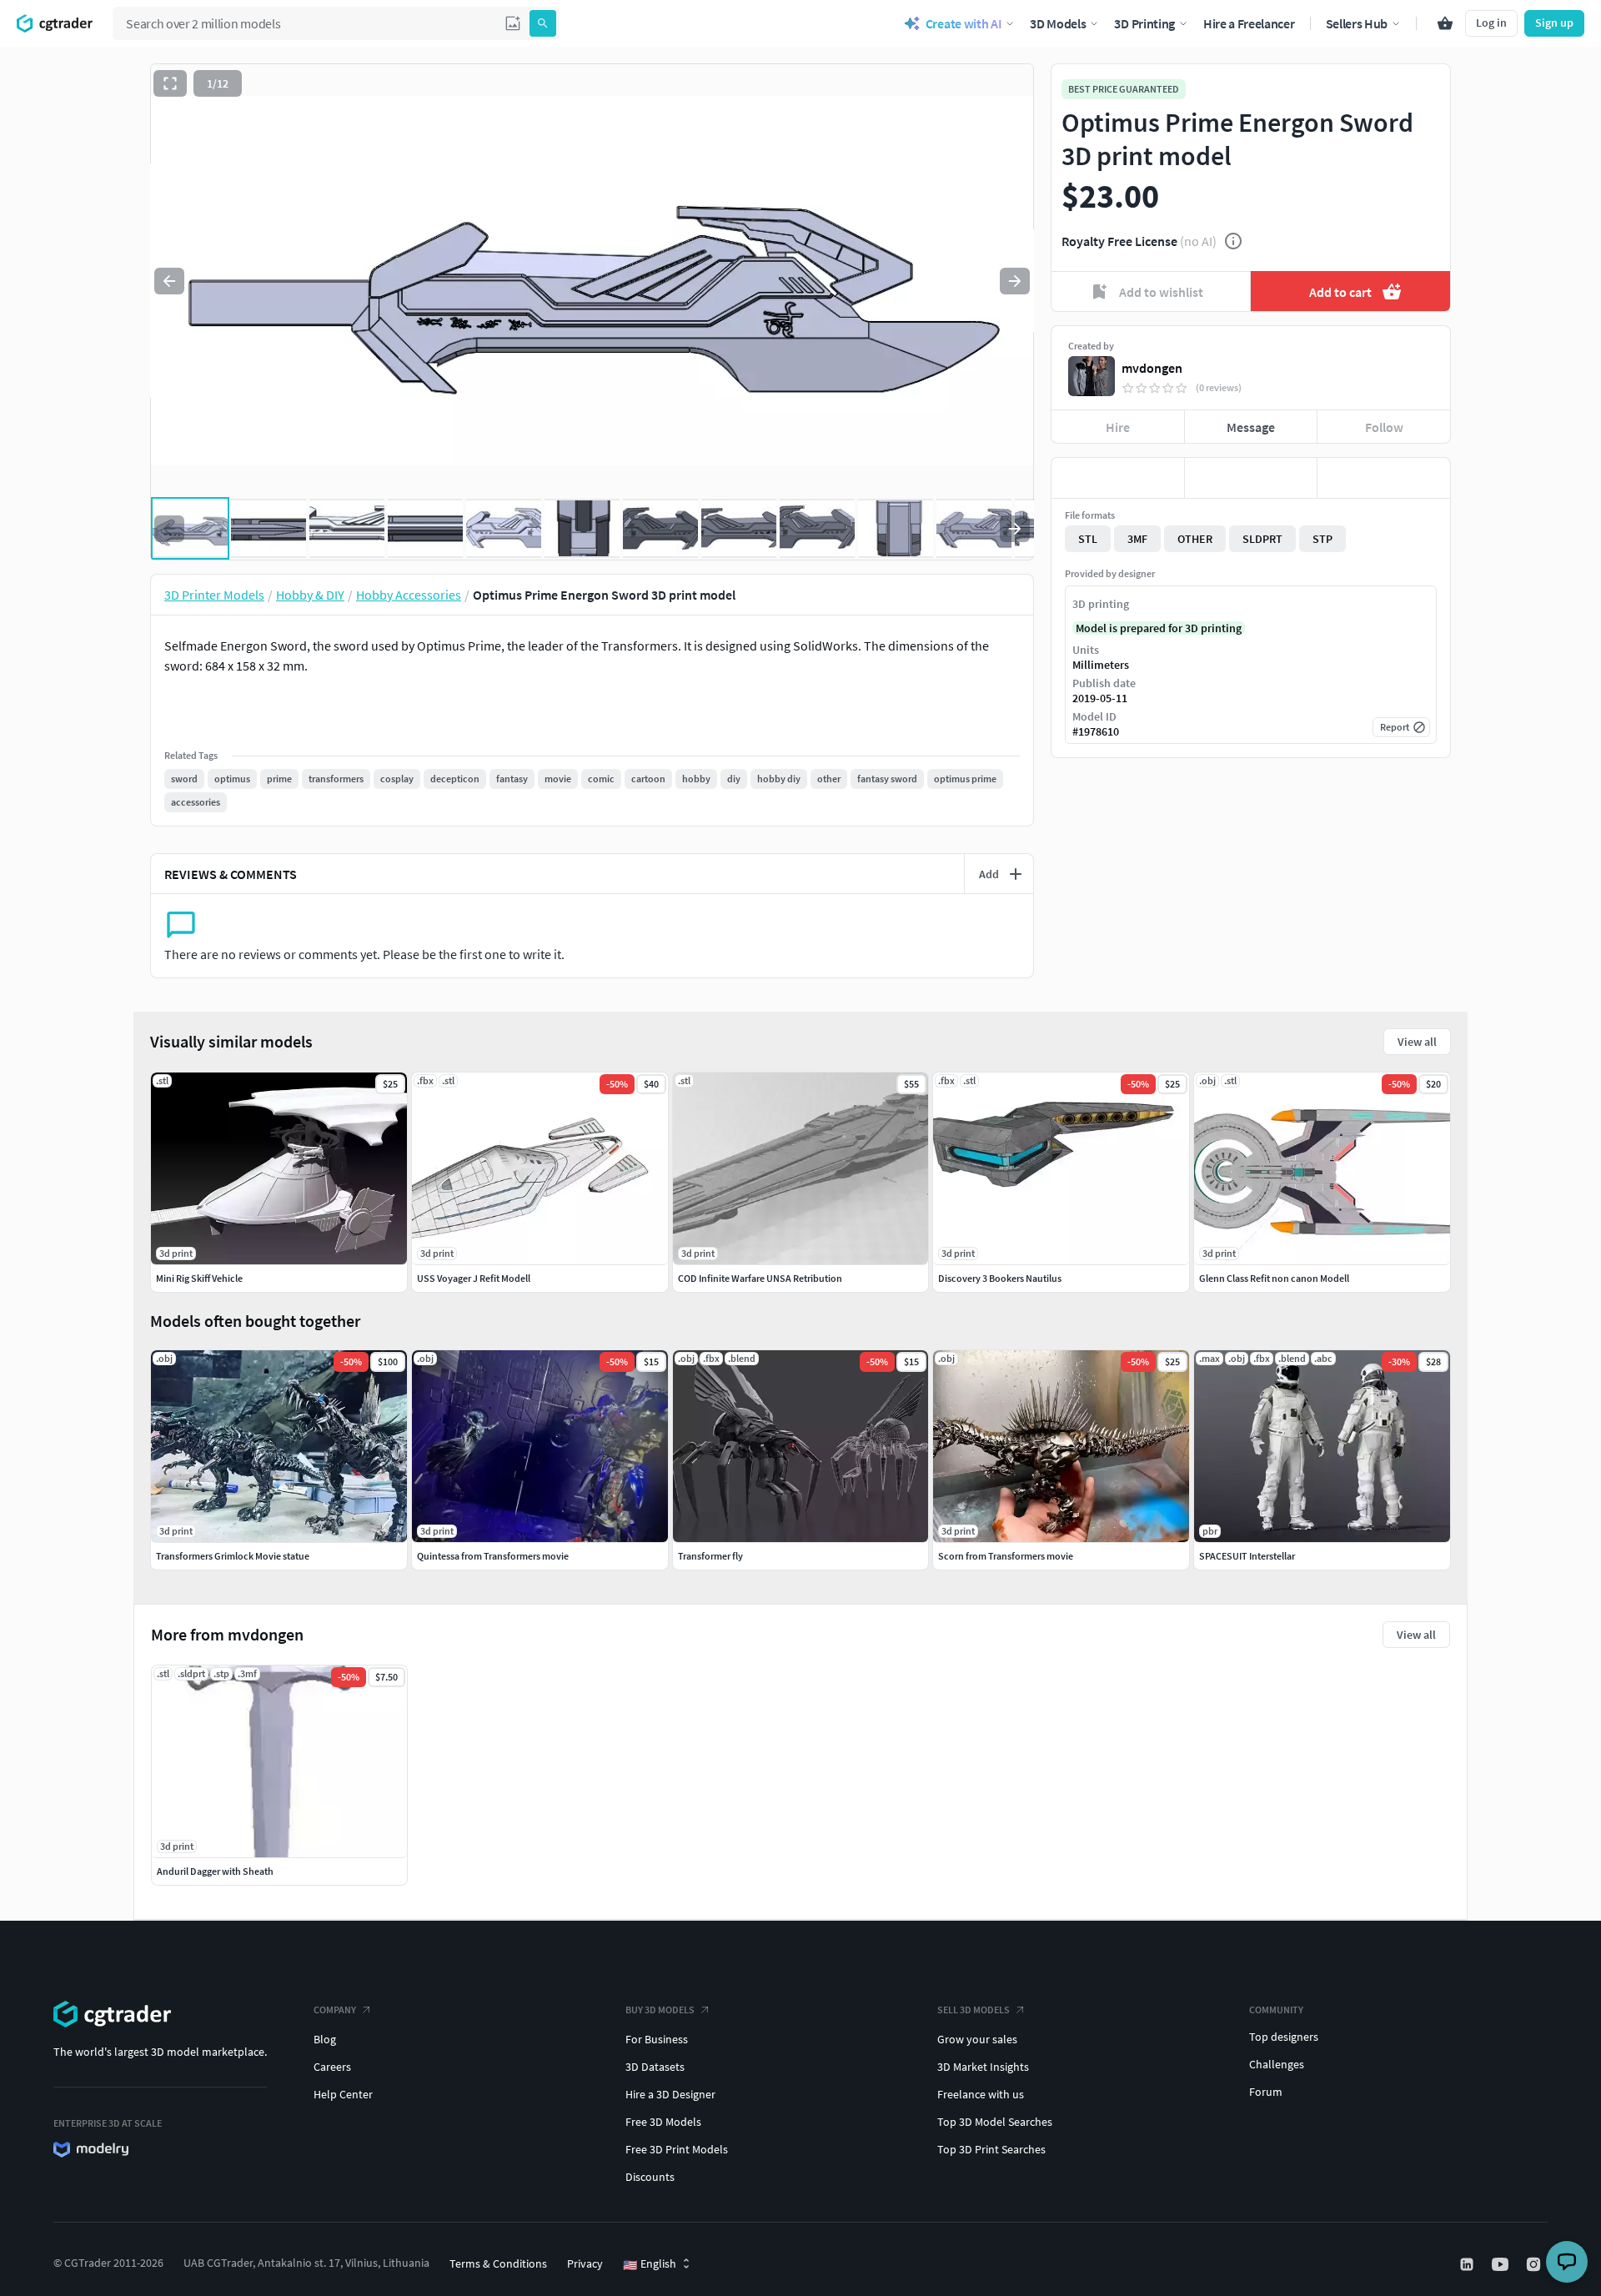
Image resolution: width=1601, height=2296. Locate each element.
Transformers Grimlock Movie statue (233, 1556)
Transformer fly (710, 1556)
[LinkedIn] (1468, 2264)
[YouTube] (1502, 2264)
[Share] (1384, 478)
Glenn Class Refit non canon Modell (1274, 1278)
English (650, 2264)
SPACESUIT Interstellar (1247, 1556)
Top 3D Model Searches (995, 2122)
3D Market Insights (983, 2067)
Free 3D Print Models (677, 2149)
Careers (332, 2067)
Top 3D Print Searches (991, 2149)
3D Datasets (655, 2067)
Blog (325, 2039)
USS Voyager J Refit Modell (474, 1278)
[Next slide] (1015, 281)
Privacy (585, 2263)
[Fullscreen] (170, 83)
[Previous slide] (169, 281)
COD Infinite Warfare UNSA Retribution (760, 1278)
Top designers (1284, 2037)
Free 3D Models (663, 2122)
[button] (513, 23)
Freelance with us (981, 2094)
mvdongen (1152, 368)
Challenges (1277, 2064)
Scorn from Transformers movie (1006, 1556)
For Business (657, 2039)
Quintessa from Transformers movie (493, 1556)
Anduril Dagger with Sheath (215, 1871)
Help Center (343, 2094)
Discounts (650, 2177)
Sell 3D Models (974, 2010)
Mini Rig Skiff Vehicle (199, 1278)
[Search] (543, 23)
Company (335, 2010)
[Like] (1118, 478)
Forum (1266, 2092)
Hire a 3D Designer (670, 2094)
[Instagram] (1535, 2264)
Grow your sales (977, 2039)
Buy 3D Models (660, 2010)
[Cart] (1445, 23)
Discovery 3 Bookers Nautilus (1000, 1278)
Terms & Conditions (498, 2263)
